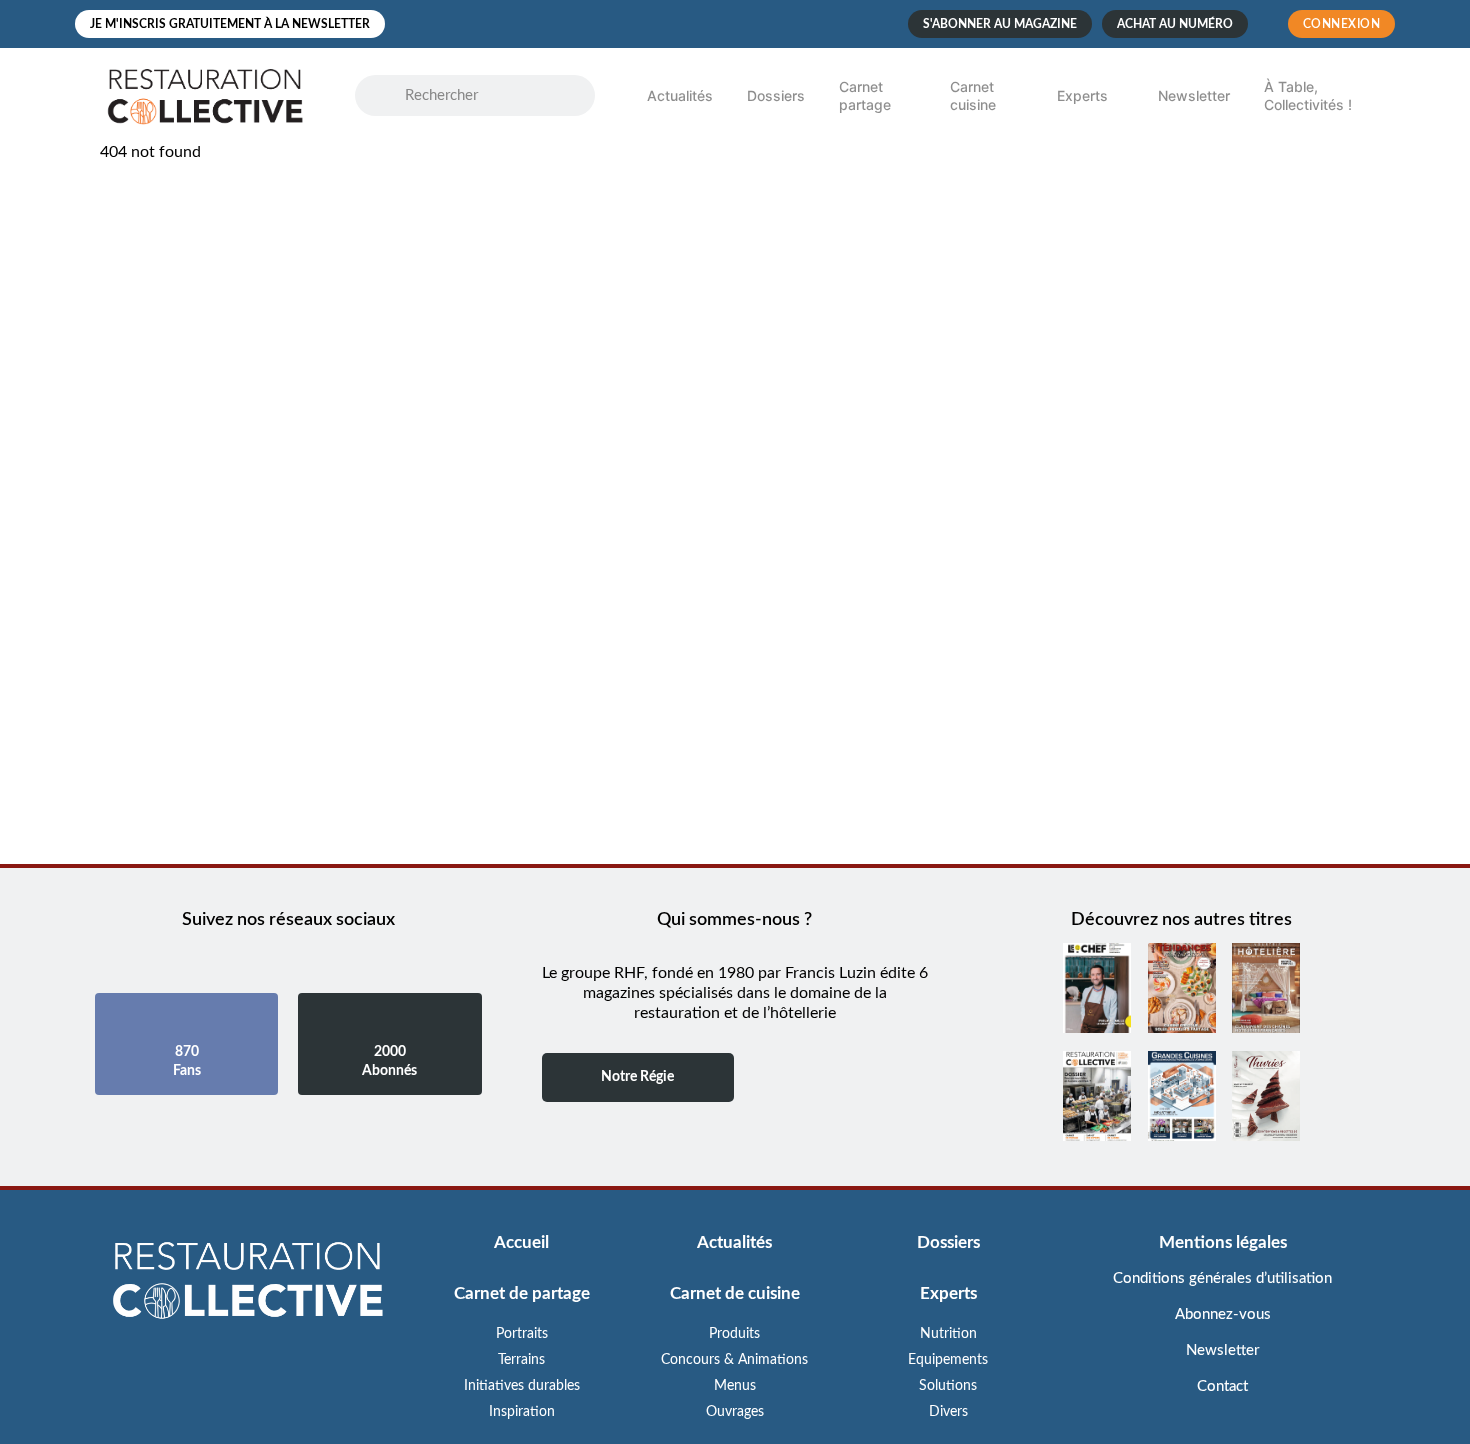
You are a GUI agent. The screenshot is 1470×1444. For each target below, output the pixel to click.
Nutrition (948, 1334)
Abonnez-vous (1223, 1314)
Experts (1082, 95)
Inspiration (522, 1412)
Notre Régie (637, 1077)
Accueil (521, 1242)
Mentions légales (1223, 1242)
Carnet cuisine (973, 95)
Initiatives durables (522, 1386)
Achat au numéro (1175, 24)
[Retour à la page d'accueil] (247, 1282)
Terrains (521, 1360)
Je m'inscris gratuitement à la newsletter (230, 24)
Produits (734, 1334)
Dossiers (776, 95)
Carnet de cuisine (735, 1293)
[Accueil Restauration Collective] (205, 95)
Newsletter (1194, 95)
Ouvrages (735, 1412)
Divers (948, 1412)
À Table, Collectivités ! (1308, 95)
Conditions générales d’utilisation (1222, 1278)
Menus (735, 1386)
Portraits (522, 1334)
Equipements (948, 1360)
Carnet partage (865, 95)
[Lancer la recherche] (390, 96)
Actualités (680, 95)
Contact (1222, 1386)
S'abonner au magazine (1000, 24)
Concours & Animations (734, 1360)
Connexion (1342, 24)
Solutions (948, 1386)
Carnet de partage (522, 1293)
